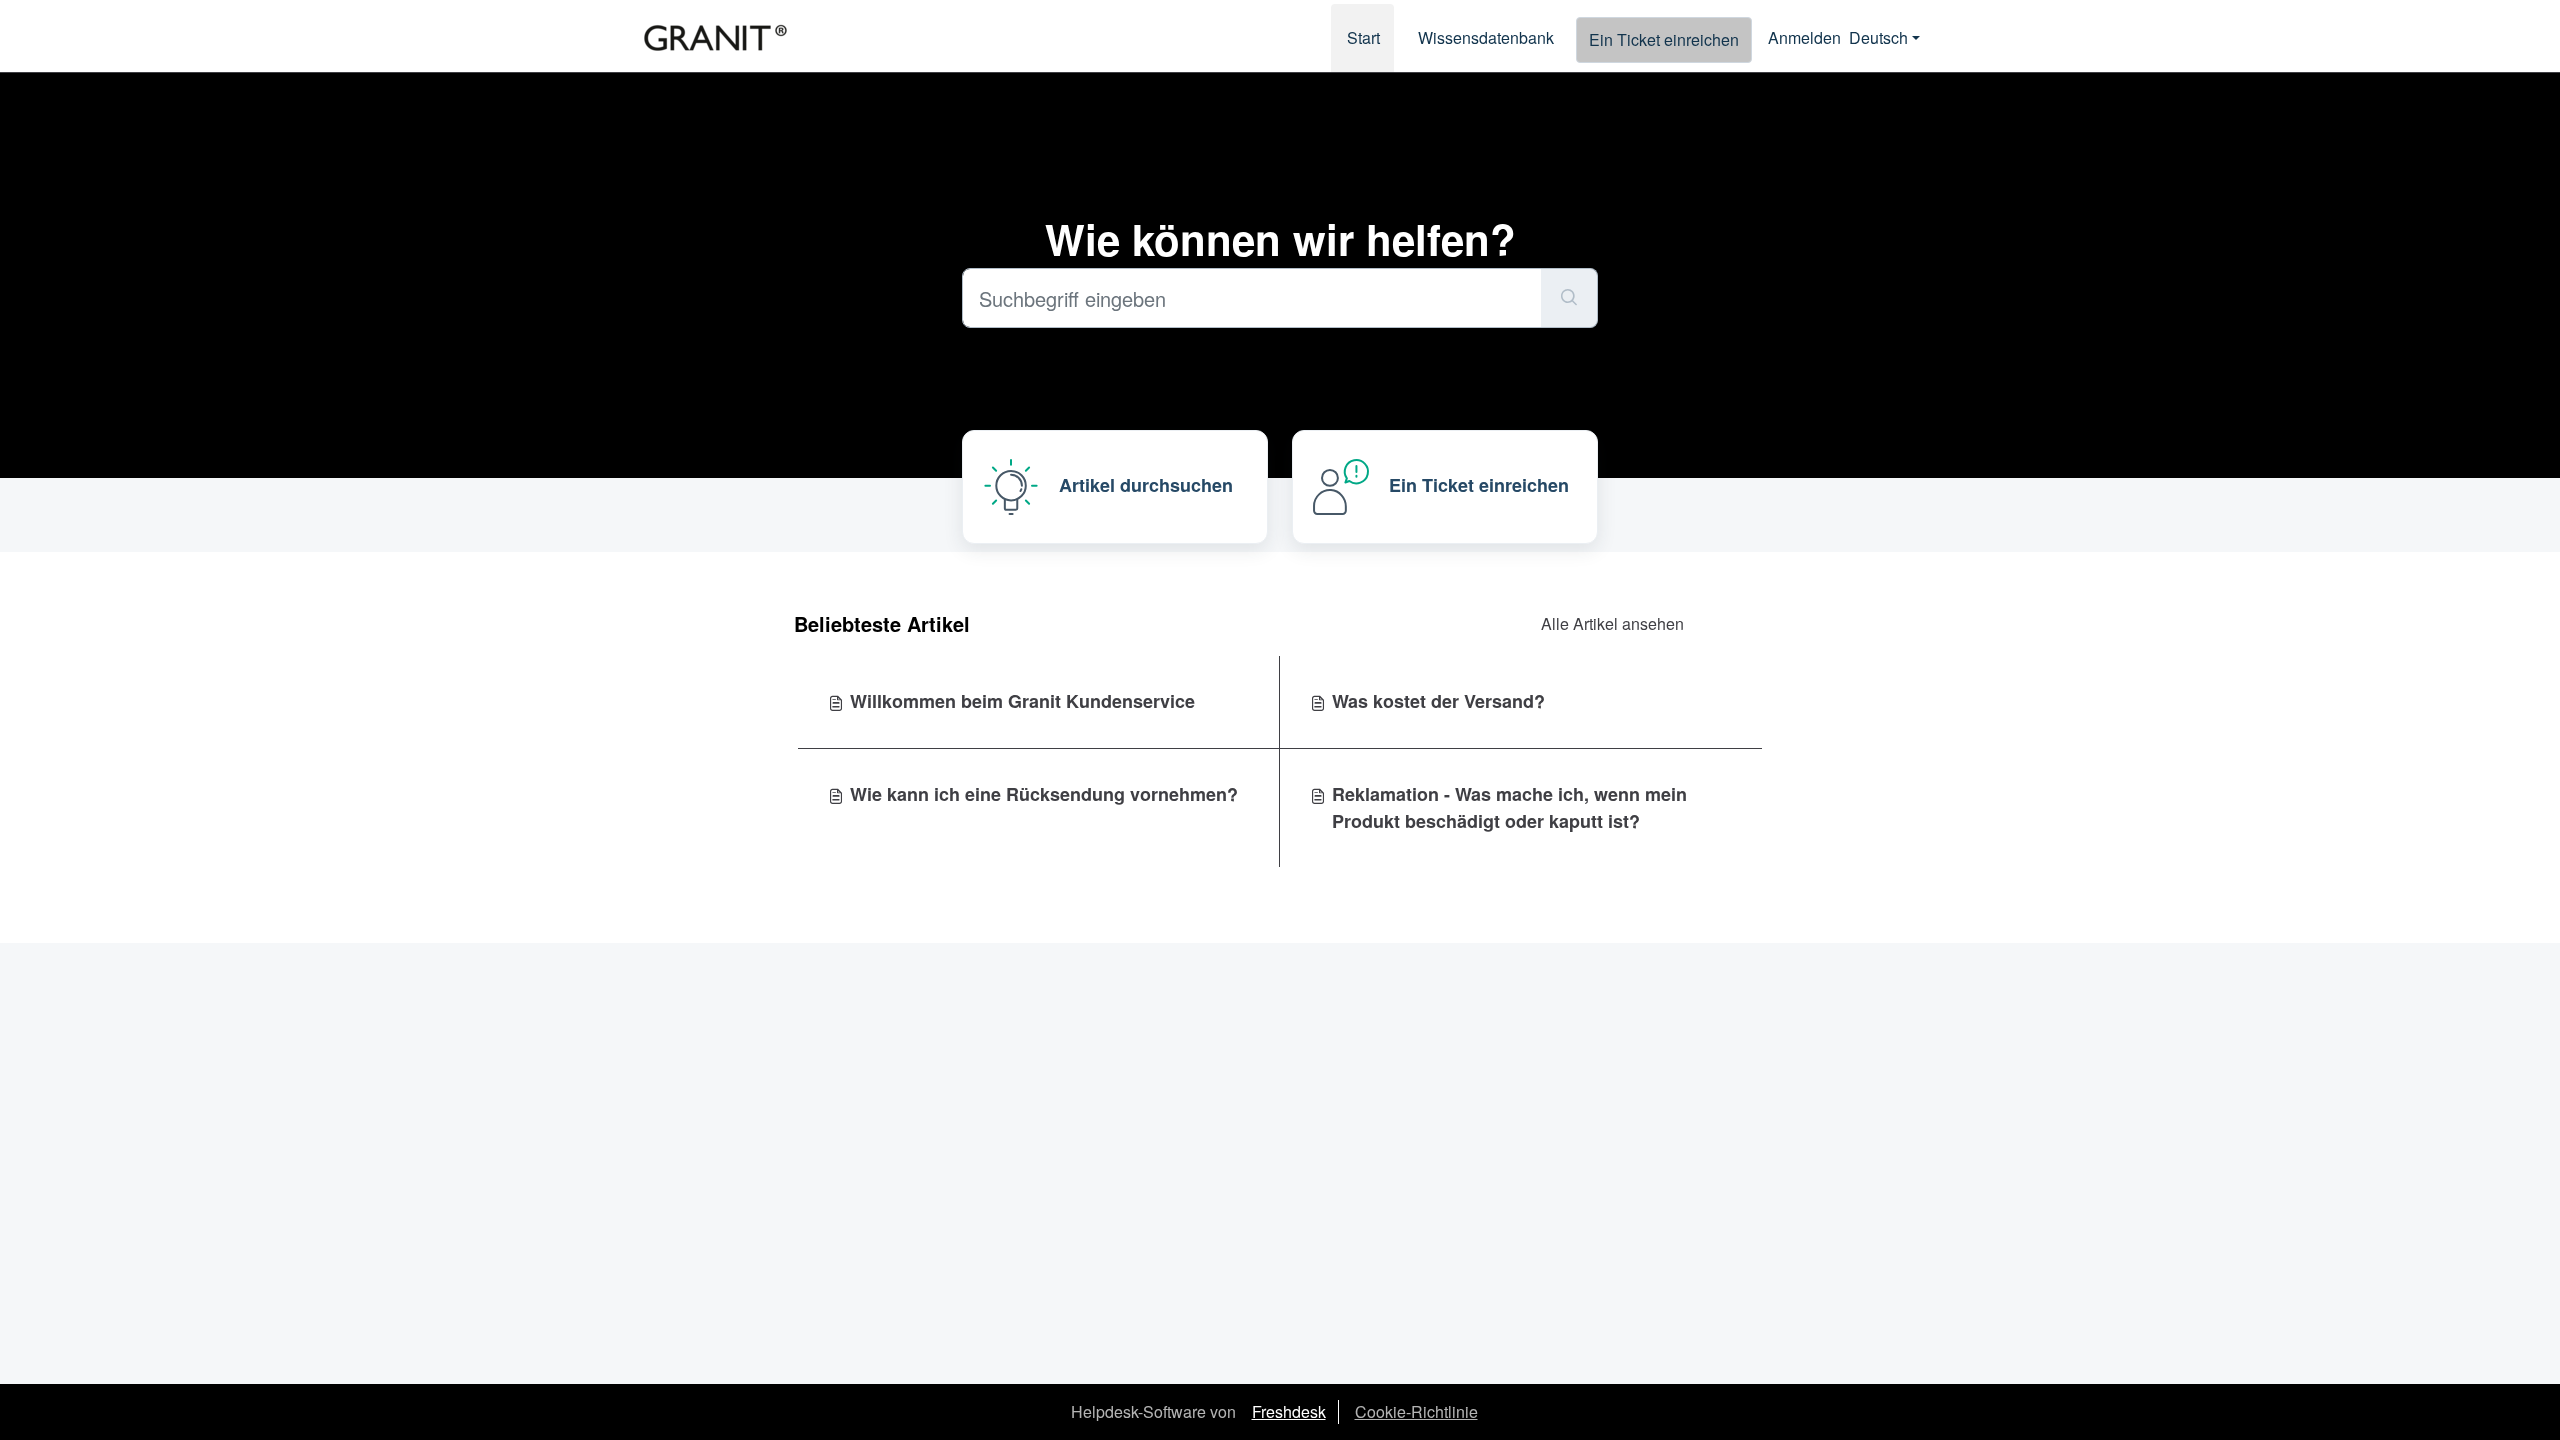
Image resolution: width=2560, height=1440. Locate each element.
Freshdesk (1289, 1411)
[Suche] (1569, 298)
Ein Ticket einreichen (1664, 39)
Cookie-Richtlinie (1416, 1411)
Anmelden (1804, 37)
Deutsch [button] (1878, 37)
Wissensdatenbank (1486, 37)
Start (1363, 37)
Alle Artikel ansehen (1612, 623)
